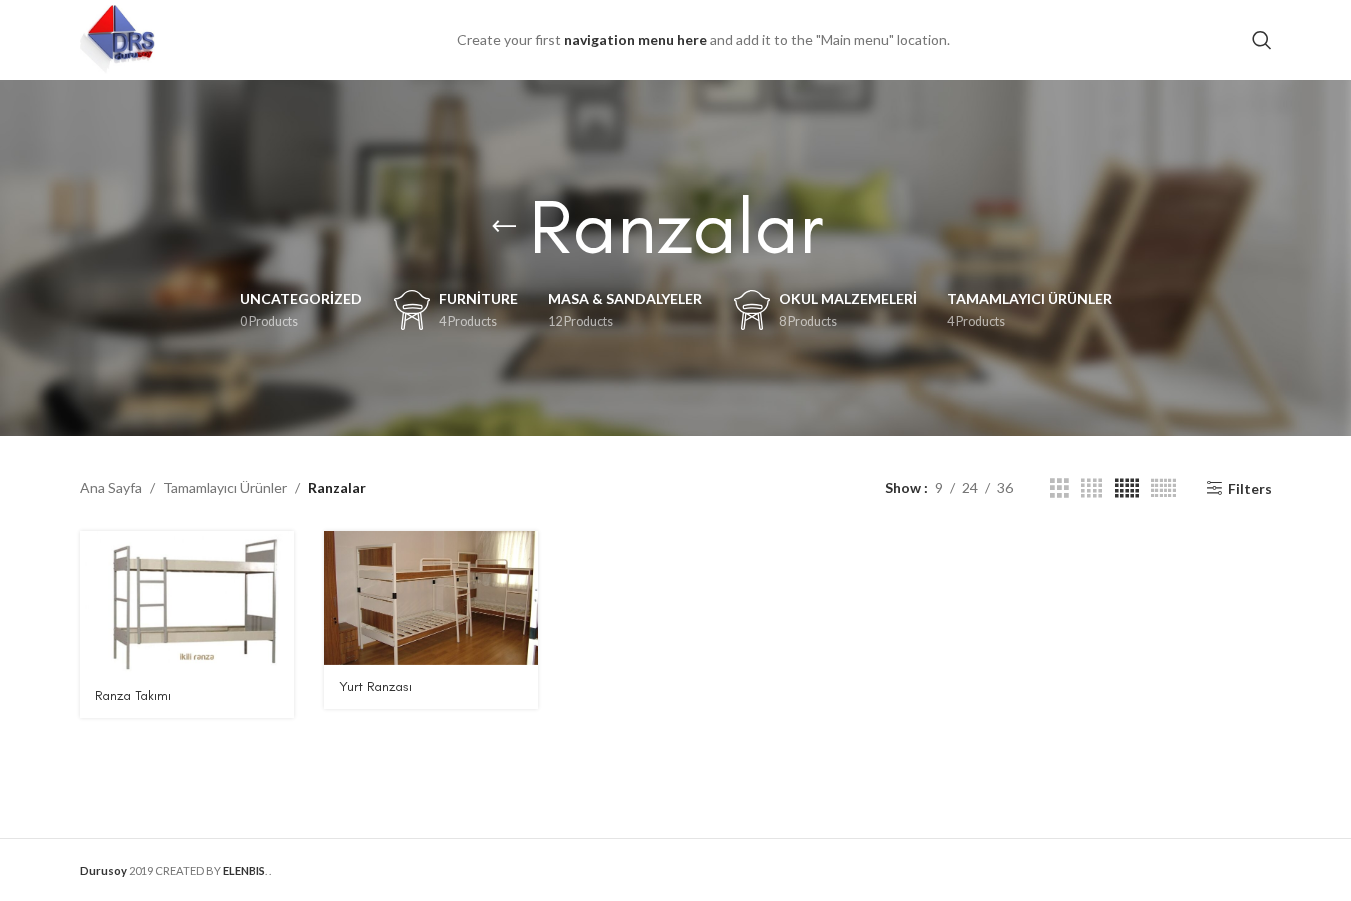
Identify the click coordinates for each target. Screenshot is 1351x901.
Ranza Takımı (133, 695)
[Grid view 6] (1163, 488)
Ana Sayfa (111, 487)
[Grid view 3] (1059, 488)
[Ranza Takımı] (187, 602)
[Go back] (504, 227)
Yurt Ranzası (375, 686)
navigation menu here (635, 39)
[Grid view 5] (1127, 488)
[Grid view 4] (1091, 488)
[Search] (1262, 40)
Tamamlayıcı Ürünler (225, 487)
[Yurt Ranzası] (431, 598)
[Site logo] (117, 38)
